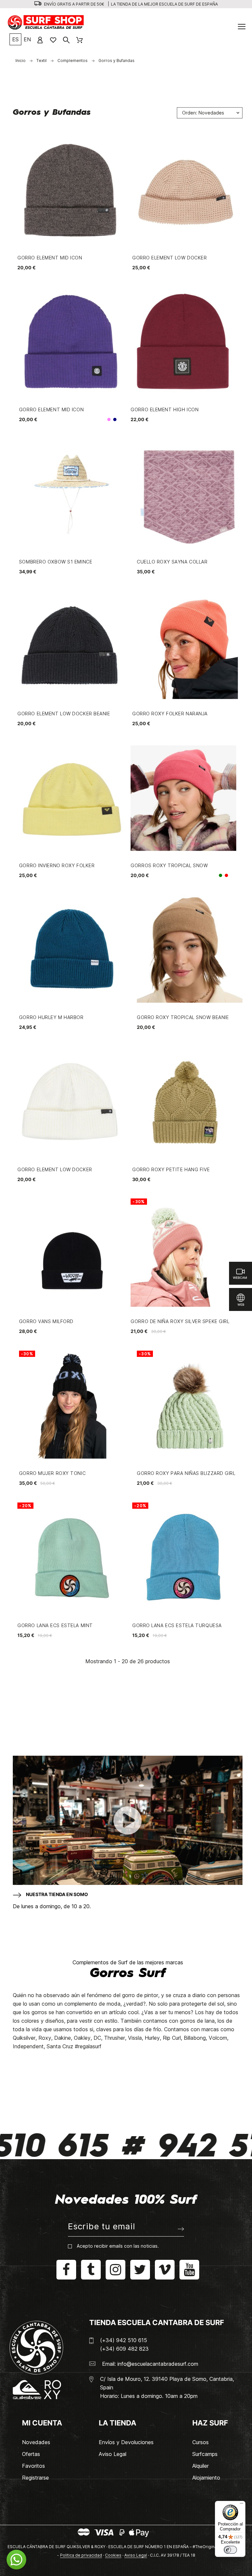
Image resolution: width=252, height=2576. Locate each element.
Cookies (113, 2555)
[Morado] (109, 419)
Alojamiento (206, 2478)
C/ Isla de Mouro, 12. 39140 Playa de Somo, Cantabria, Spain (167, 2383)
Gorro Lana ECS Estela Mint (55, 1625)
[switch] (230, 2550)
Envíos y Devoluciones (126, 2442)
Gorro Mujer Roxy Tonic (52, 1473)
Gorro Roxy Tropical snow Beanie (183, 1017)
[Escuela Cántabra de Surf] (46, 23)
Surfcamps (205, 2454)
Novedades (36, 2442)
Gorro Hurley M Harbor (51, 1017)
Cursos (200, 2442)
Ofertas (31, 2454)
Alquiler (200, 2466)
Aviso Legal (113, 2454)
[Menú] (241, 2505)
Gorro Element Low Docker (169, 258)
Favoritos (33, 2466)
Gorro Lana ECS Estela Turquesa (177, 1625)
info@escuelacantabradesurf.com (158, 2364)
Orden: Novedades (203, 113)
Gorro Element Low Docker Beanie (64, 714)
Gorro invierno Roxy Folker (57, 865)
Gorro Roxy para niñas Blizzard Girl (186, 1473)
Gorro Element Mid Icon (50, 258)
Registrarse (35, 2478)
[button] (16, 2560)
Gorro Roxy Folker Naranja (170, 714)
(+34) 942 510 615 (124, 2340)
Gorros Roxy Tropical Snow (169, 865)
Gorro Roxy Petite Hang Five (171, 1169)
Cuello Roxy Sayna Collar (172, 562)
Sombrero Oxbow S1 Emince (56, 562)
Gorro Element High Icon (165, 409)
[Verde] (220, 875)
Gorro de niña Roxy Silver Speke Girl (180, 1321)
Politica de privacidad (81, 2555)
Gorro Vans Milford (46, 1321)
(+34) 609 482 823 (124, 2349)
